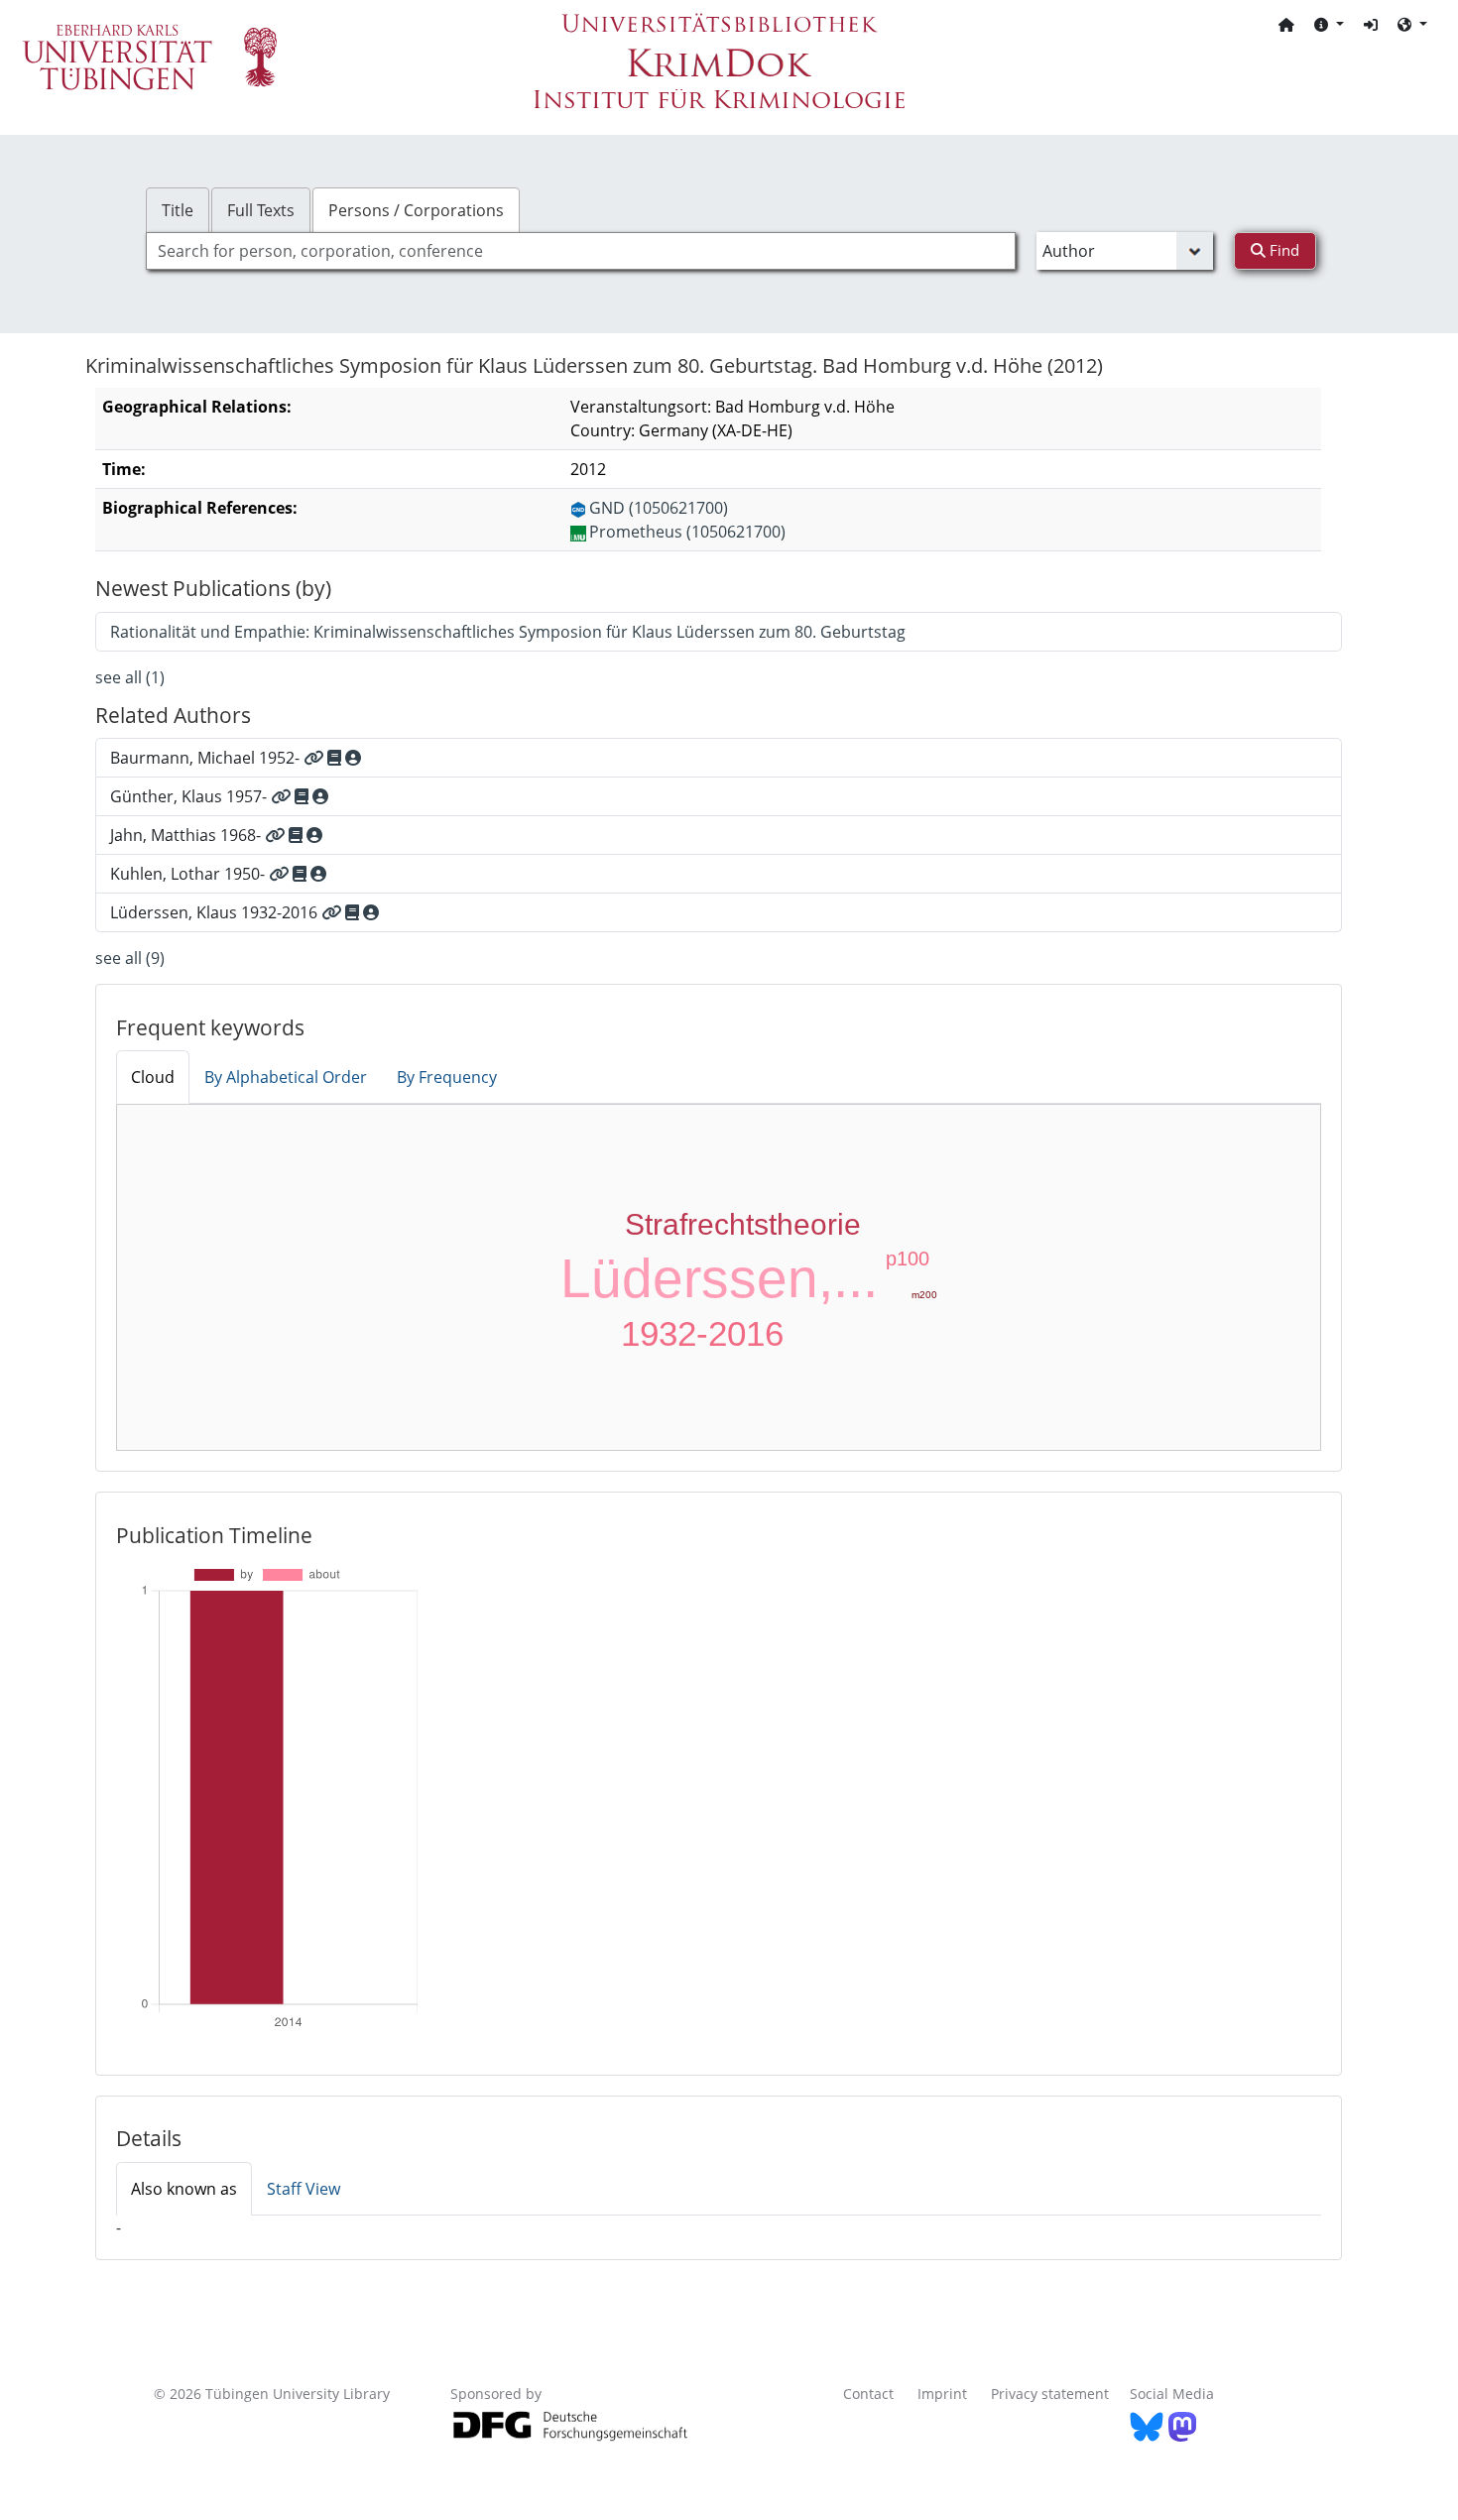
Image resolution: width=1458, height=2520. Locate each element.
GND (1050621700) (659, 508)
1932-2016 (702, 1333)
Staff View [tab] (304, 2189)
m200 (924, 1295)
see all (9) (130, 958)
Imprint (942, 2394)
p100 (908, 1259)
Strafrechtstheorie (743, 1224)
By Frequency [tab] (447, 1077)
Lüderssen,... (719, 1278)
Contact (868, 2394)
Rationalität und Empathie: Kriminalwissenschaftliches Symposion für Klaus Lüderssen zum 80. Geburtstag (508, 632)
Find (1282, 250)
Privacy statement (1050, 2394)
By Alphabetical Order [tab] (286, 1077)
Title (178, 210)
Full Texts (261, 210)
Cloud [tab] (153, 1077)
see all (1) (130, 677)
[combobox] (581, 251)
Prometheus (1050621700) (687, 532)
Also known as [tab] (184, 2189)
